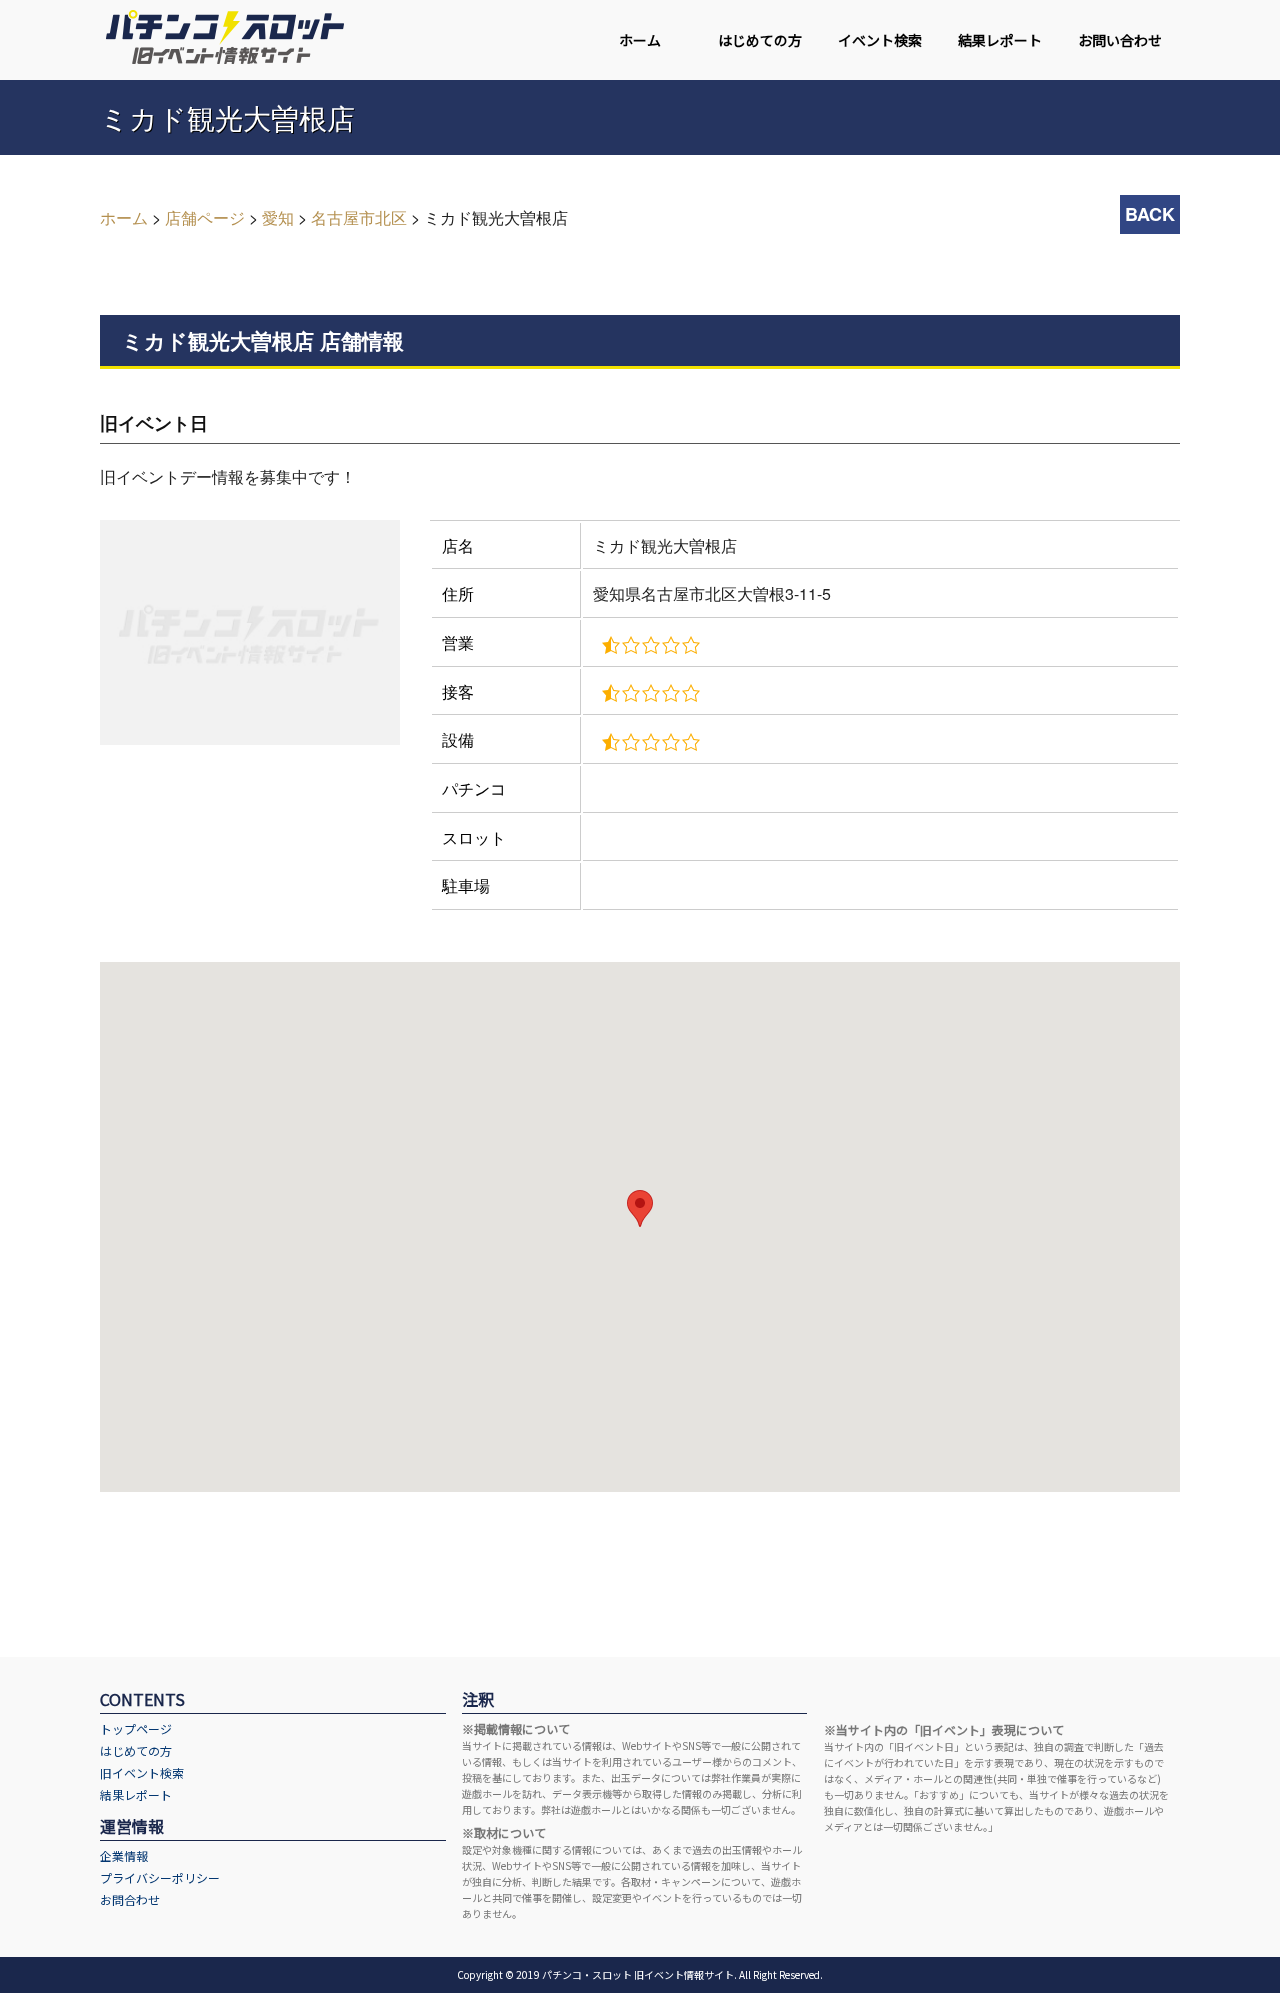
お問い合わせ (1120, 40)
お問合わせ (130, 1899)
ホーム (640, 40)
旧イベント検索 (142, 1772)
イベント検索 (880, 40)
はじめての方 (760, 40)
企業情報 (124, 1855)
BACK (1150, 214)
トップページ (136, 1728)
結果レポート (1000, 40)
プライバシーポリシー (160, 1877)
